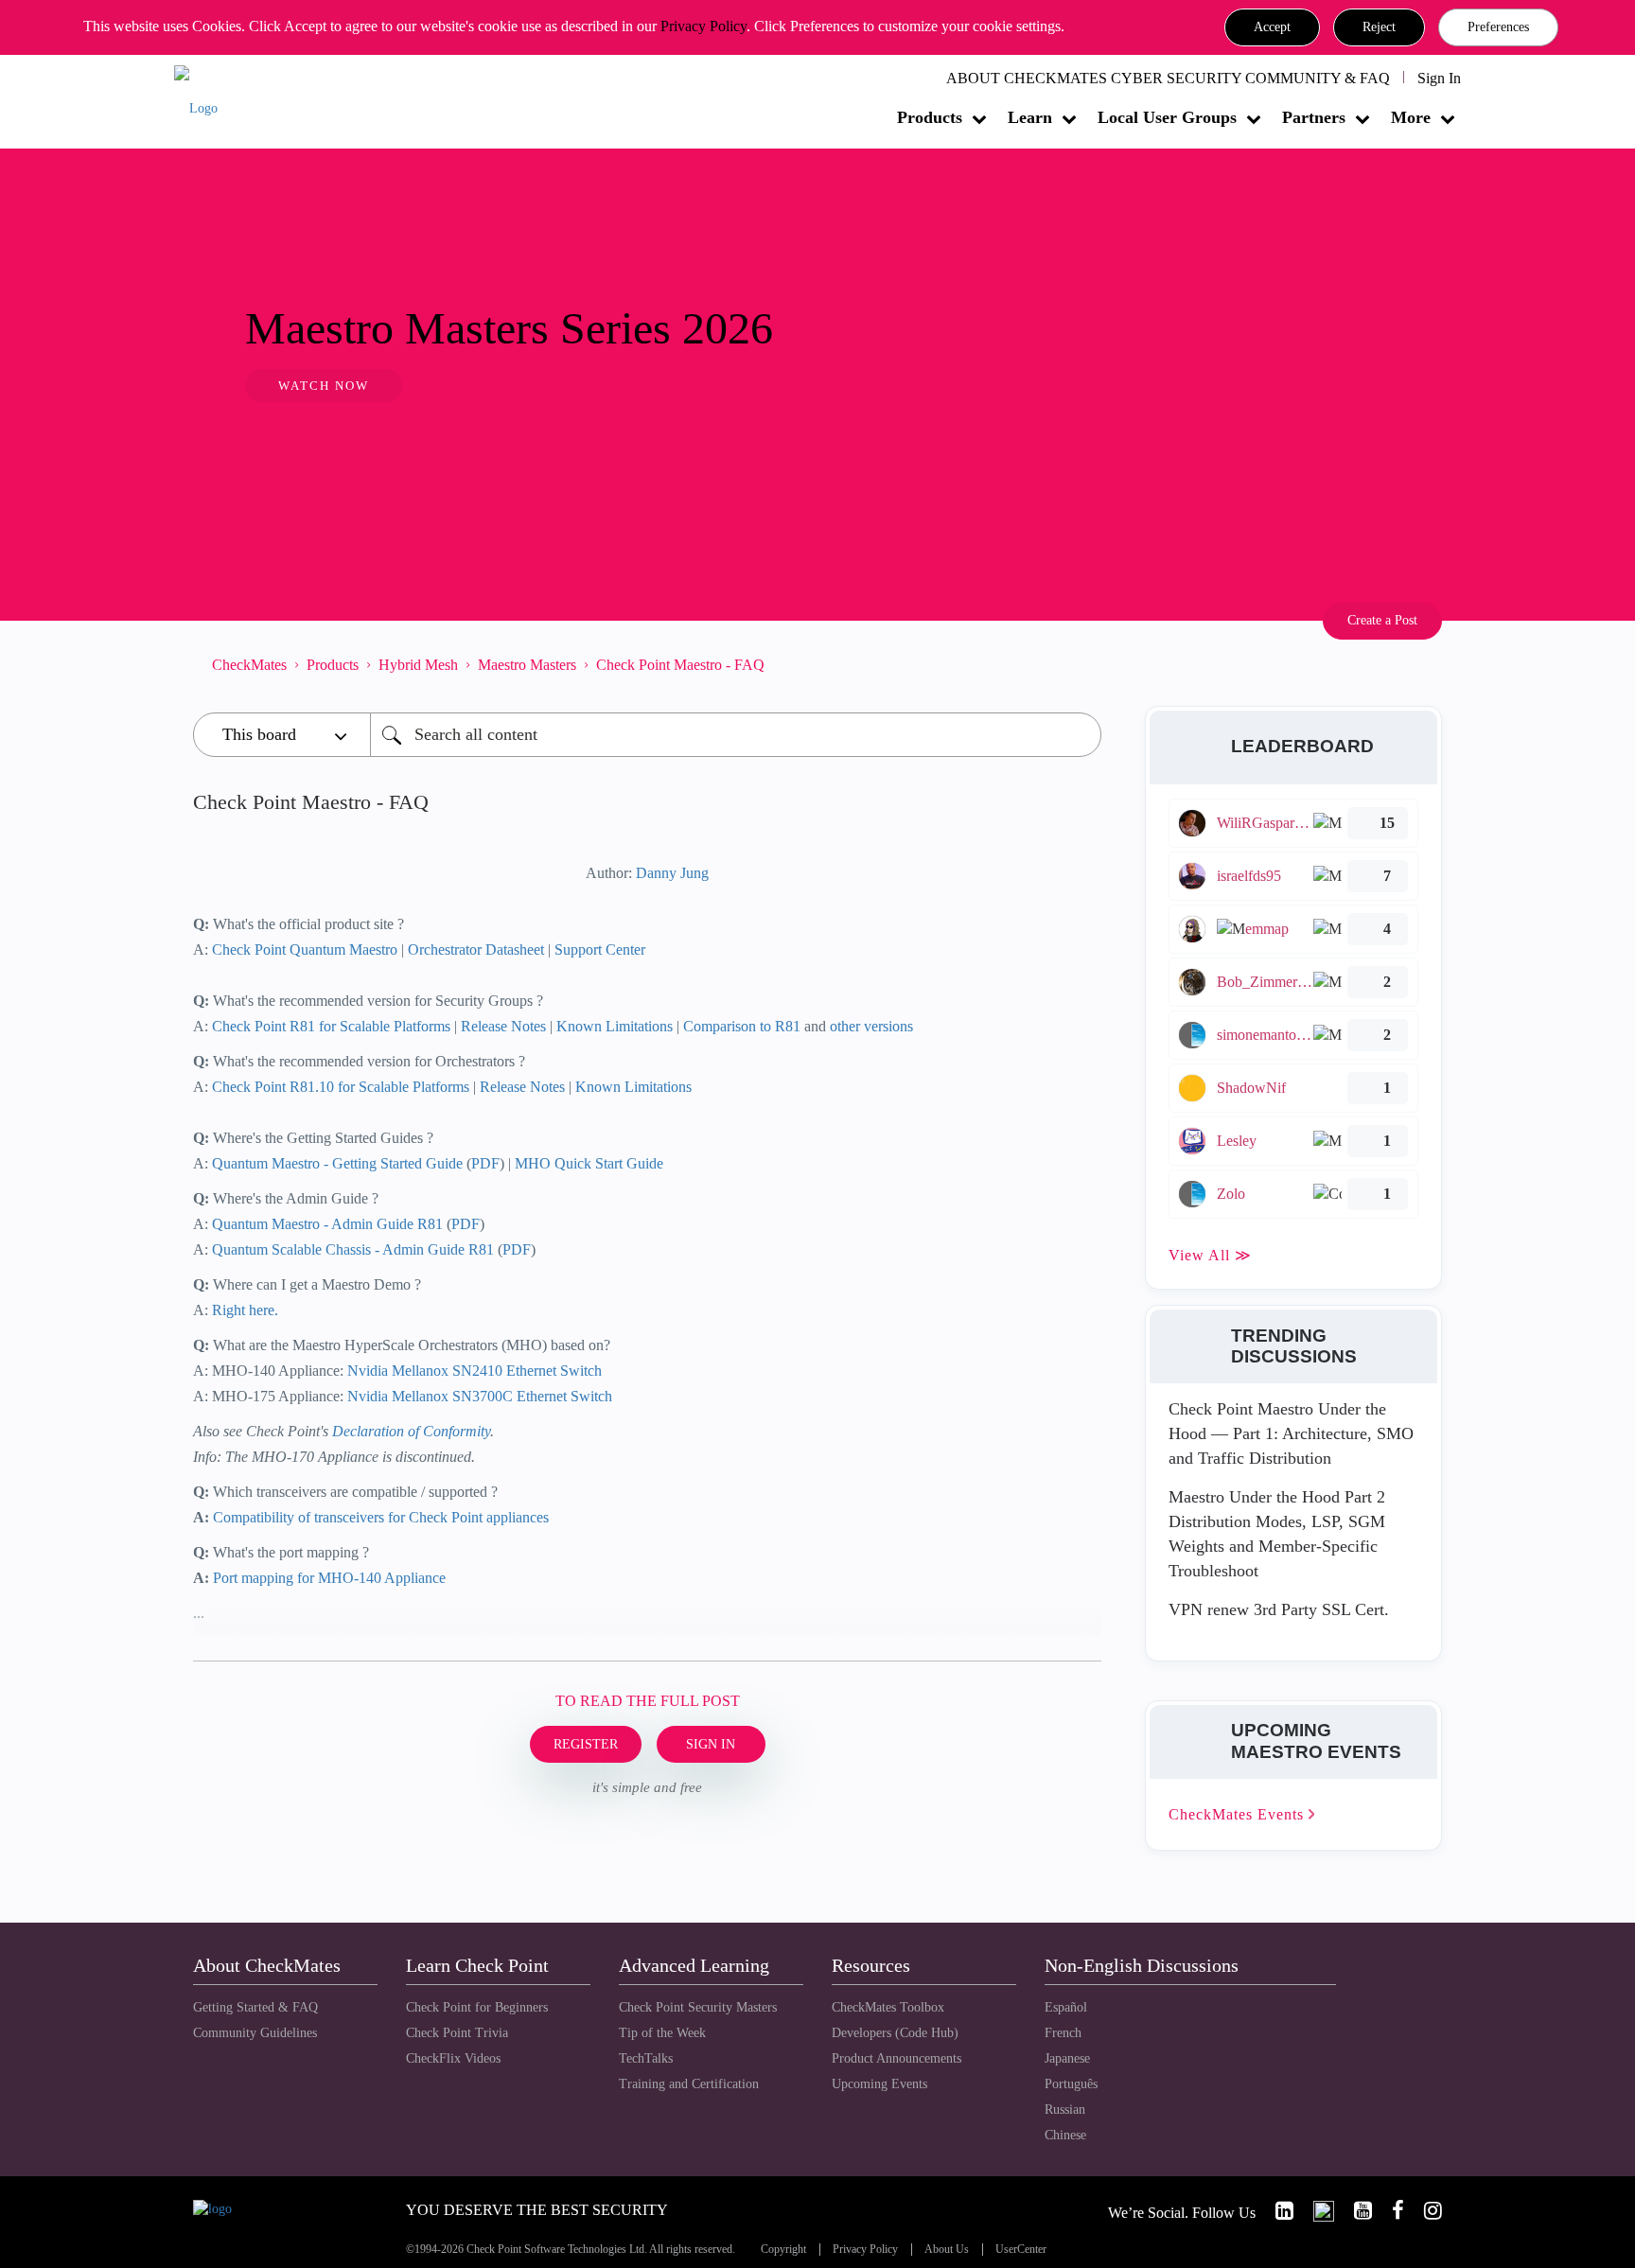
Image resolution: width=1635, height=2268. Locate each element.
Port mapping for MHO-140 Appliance (329, 1578)
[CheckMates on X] (1316, 2211)
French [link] (1063, 2033)
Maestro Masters (527, 665)
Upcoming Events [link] (879, 2084)
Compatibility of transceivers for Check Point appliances (381, 1517)
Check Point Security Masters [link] (698, 2007)
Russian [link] (1065, 2110)
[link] (1276, 2211)
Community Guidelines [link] (255, 2033)
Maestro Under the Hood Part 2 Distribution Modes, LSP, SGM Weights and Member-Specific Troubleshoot (1277, 1533)
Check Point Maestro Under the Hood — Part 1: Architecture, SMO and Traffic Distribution (1291, 1433)
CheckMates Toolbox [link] (888, 2007)
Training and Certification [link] (689, 2084)
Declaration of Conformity (411, 1431)
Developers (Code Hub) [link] (895, 2033)
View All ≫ (1210, 1255)
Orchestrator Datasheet (476, 949)
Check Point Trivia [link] (457, 2033)
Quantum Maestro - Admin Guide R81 (327, 1224)
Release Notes (503, 1026)
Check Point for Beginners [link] (477, 2007)
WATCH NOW (324, 386)
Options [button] (1078, 664)
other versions (871, 1026)
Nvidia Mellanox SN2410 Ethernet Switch (475, 1371)
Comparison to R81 (742, 1026)
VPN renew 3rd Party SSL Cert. (1279, 1609)
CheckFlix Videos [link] (453, 2058)
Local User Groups (1167, 117)
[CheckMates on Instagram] (1425, 2211)
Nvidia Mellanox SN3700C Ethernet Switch (480, 1396)
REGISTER (586, 1744)
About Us (947, 2250)
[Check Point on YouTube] (1355, 2211)
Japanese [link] (1067, 2058)
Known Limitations (615, 1026)
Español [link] (1066, 2007)
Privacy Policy (703, 26)
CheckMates (249, 665)
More (1411, 117)
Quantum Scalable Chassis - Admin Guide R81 (353, 1249)
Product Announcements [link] (897, 2058)
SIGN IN (711, 1744)
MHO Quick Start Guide (589, 1163)
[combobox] (736, 735)
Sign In (1439, 78)
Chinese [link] (1065, 2135)
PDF (485, 1163)
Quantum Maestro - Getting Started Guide (337, 1163)
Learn (1030, 117)
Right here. (245, 1310)
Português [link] (1071, 2084)
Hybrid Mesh (418, 665)
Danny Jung (672, 873)
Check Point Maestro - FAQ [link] (680, 665)
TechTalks (646, 2058)
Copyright (783, 2250)
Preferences (1498, 27)
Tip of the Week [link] (662, 2033)
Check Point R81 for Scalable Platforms (331, 1026)
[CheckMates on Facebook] (1390, 2211)
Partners (1314, 117)
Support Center (600, 949)
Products (930, 117)
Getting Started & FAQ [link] (255, 2007)
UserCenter (1021, 2250)
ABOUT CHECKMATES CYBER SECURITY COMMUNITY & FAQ (1168, 78)
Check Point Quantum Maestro (305, 949)
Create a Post (1382, 620)
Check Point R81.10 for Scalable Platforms (341, 1087)
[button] (1272, 27)
